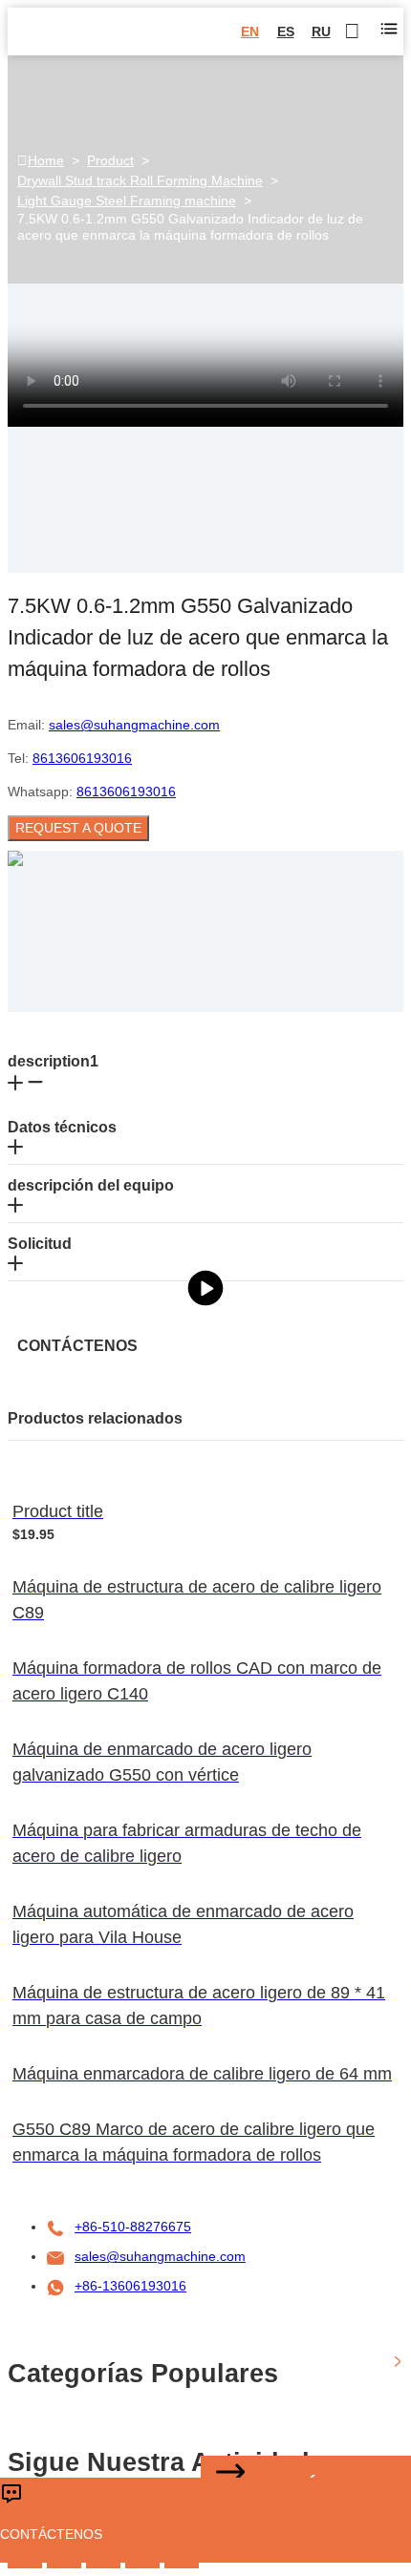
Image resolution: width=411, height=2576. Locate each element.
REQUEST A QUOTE (78, 828)
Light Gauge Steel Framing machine (127, 201)
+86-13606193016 (130, 2286)
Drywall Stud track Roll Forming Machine (140, 180)
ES (286, 32)
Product (110, 160)
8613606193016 (82, 758)
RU (321, 32)
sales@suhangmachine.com (134, 725)
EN (250, 32)
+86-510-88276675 (133, 2227)
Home (46, 160)
